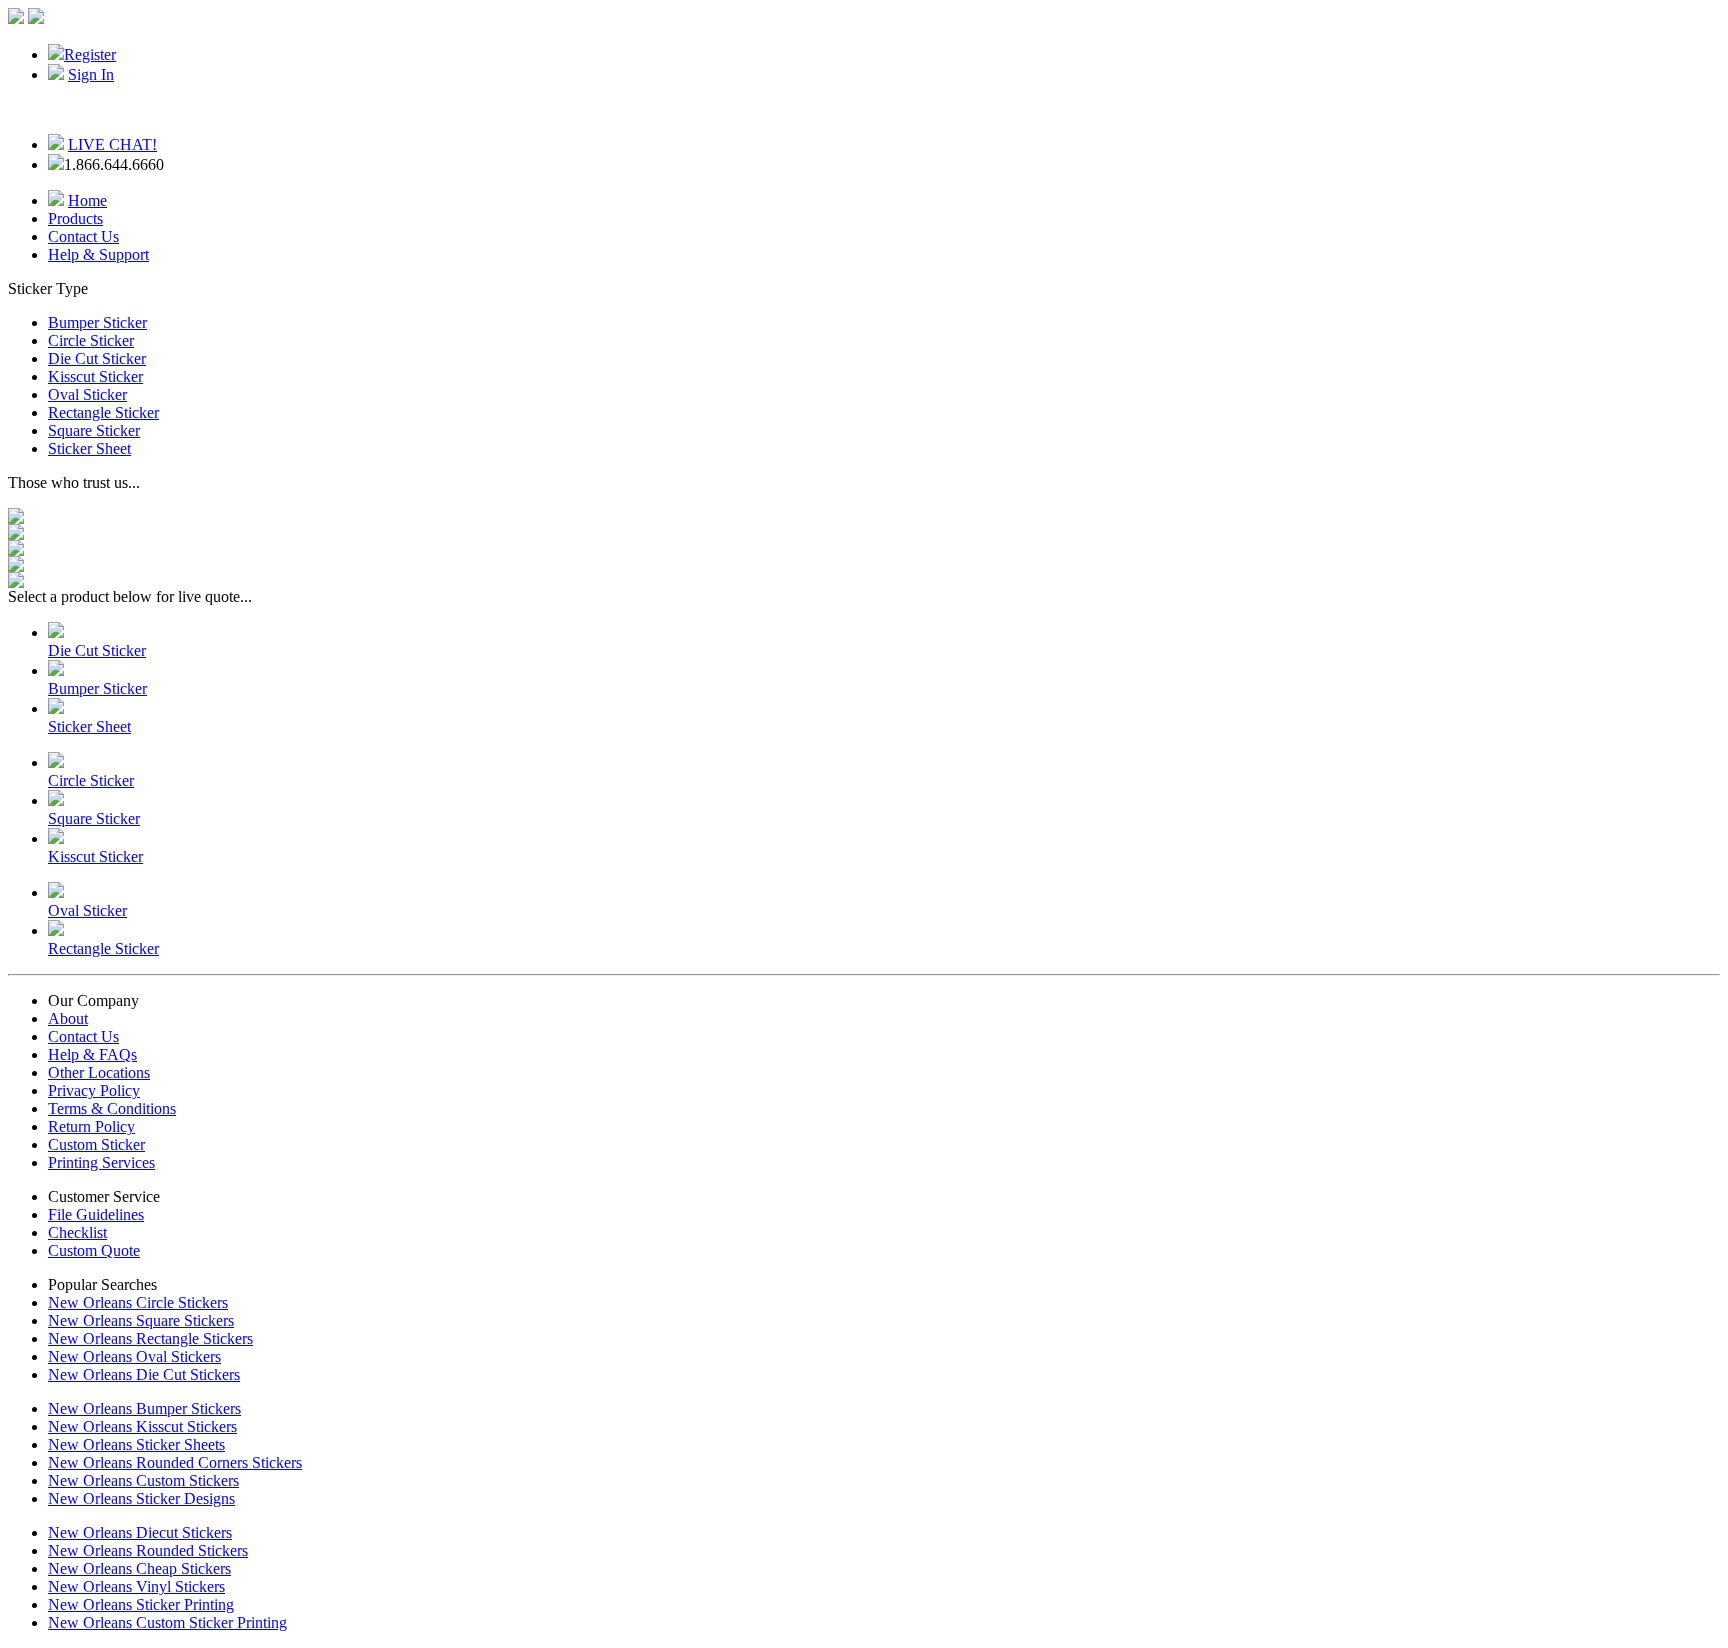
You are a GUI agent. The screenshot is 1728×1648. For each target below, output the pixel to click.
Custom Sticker (96, 1144)
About (68, 1018)
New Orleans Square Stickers (141, 1320)
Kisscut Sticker (95, 376)
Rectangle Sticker (103, 412)
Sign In (91, 74)
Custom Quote (94, 1250)
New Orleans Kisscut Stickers (142, 1426)
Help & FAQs (92, 1054)
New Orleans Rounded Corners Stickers (175, 1462)
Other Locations (99, 1072)
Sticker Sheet (89, 448)
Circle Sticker (91, 340)
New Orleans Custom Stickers (143, 1480)
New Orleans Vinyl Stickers (136, 1586)
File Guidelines (96, 1214)
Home (87, 200)
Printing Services (101, 1162)
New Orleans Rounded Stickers (148, 1550)
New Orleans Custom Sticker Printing (167, 1622)
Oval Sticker (87, 394)
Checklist (77, 1232)
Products (75, 218)
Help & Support (98, 254)
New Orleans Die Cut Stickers (144, 1374)
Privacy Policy (94, 1090)
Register (90, 54)
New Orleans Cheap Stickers (139, 1568)
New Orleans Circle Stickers (138, 1302)
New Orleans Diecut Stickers (140, 1532)
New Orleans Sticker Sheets (136, 1444)
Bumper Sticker (97, 322)
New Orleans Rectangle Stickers (150, 1338)
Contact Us (83, 236)
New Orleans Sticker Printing (141, 1604)
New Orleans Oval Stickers (134, 1356)
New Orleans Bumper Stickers (144, 1408)
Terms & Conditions (112, 1108)
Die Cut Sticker (97, 358)
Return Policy (91, 1126)
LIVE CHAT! (112, 144)
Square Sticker (94, 430)
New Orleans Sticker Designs (141, 1498)
